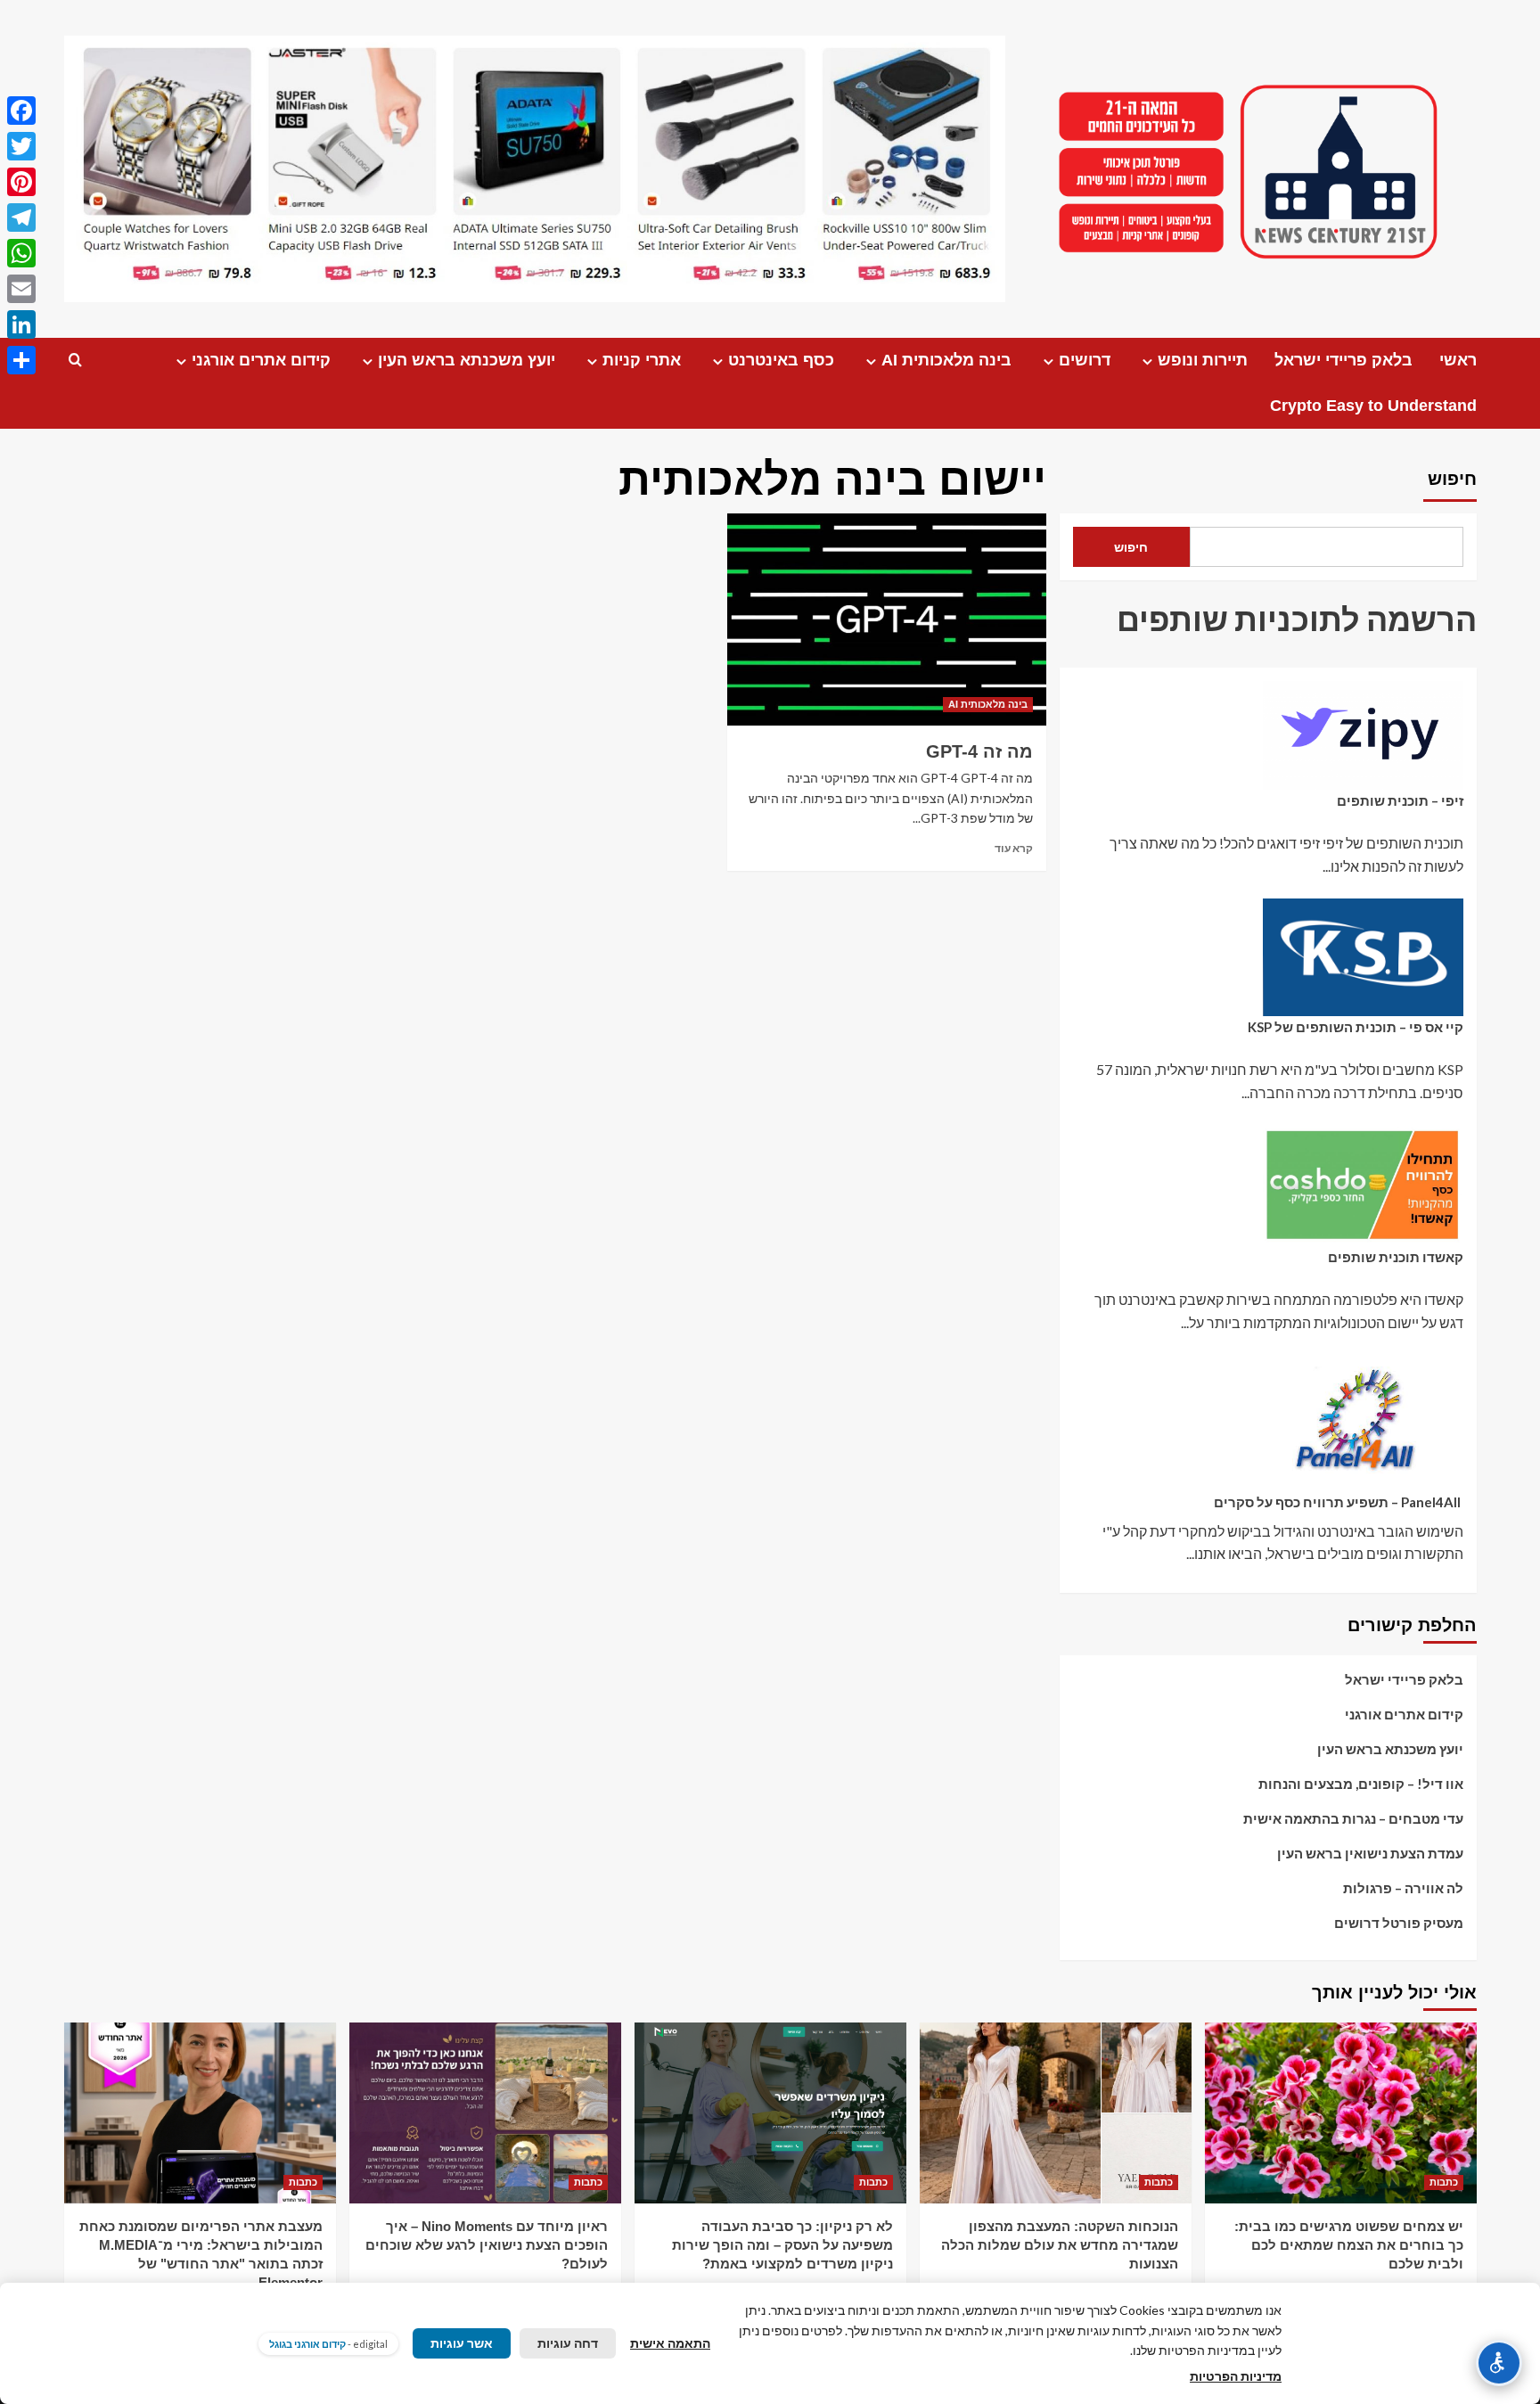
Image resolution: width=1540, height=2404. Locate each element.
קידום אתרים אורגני (261, 360)
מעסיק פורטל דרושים (1399, 1923)
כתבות (1444, 2182)
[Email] (21, 289)
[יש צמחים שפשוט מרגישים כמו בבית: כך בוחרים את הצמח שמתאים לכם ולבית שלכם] (1341, 2113)
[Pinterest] (21, 182)
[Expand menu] (1147, 361)
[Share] (21, 360)
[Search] (75, 361)
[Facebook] (21, 111)
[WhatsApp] (21, 253)
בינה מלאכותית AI (946, 360)
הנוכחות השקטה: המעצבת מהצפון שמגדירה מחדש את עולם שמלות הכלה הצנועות (1060, 2245)
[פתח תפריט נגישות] (1499, 2363)
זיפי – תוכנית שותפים (1400, 800)
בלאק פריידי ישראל (1343, 360)
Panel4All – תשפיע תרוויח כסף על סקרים (1339, 1502)
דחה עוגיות (568, 2343)
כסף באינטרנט (781, 360)
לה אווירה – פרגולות (1403, 1888)
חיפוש (1452, 479)
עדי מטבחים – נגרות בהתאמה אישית (1353, 1818)
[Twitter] (21, 146)
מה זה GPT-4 (979, 751)
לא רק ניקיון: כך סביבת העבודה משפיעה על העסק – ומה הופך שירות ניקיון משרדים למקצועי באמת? (782, 2245)
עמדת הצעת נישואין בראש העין (1370, 1853)
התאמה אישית (670, 2343)
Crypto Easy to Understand (1373, 406)
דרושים (1085, 360)
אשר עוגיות (462, 2343)
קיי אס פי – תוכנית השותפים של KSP (1356, 1027)
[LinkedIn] (21, 324)
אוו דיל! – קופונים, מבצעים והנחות (1361, 1784)
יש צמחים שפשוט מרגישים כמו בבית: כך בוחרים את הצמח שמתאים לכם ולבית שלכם (1349, 2245)
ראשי (1458, 360)
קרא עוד (1014, 848)
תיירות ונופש (1203, 360)
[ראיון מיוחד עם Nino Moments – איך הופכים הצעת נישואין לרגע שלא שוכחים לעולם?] (485, 2113)
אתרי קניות (642, 360)
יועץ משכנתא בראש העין (467, 360)
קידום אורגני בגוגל (307, 2344)
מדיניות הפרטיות (1236, 2376)
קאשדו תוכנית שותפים (1396, 1257)
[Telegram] (21, 217)
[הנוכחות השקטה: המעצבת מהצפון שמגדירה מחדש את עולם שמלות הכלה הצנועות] (1056, 2113)
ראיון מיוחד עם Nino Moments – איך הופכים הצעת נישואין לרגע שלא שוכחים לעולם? (487, 2245)
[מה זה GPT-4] (886, 619)
